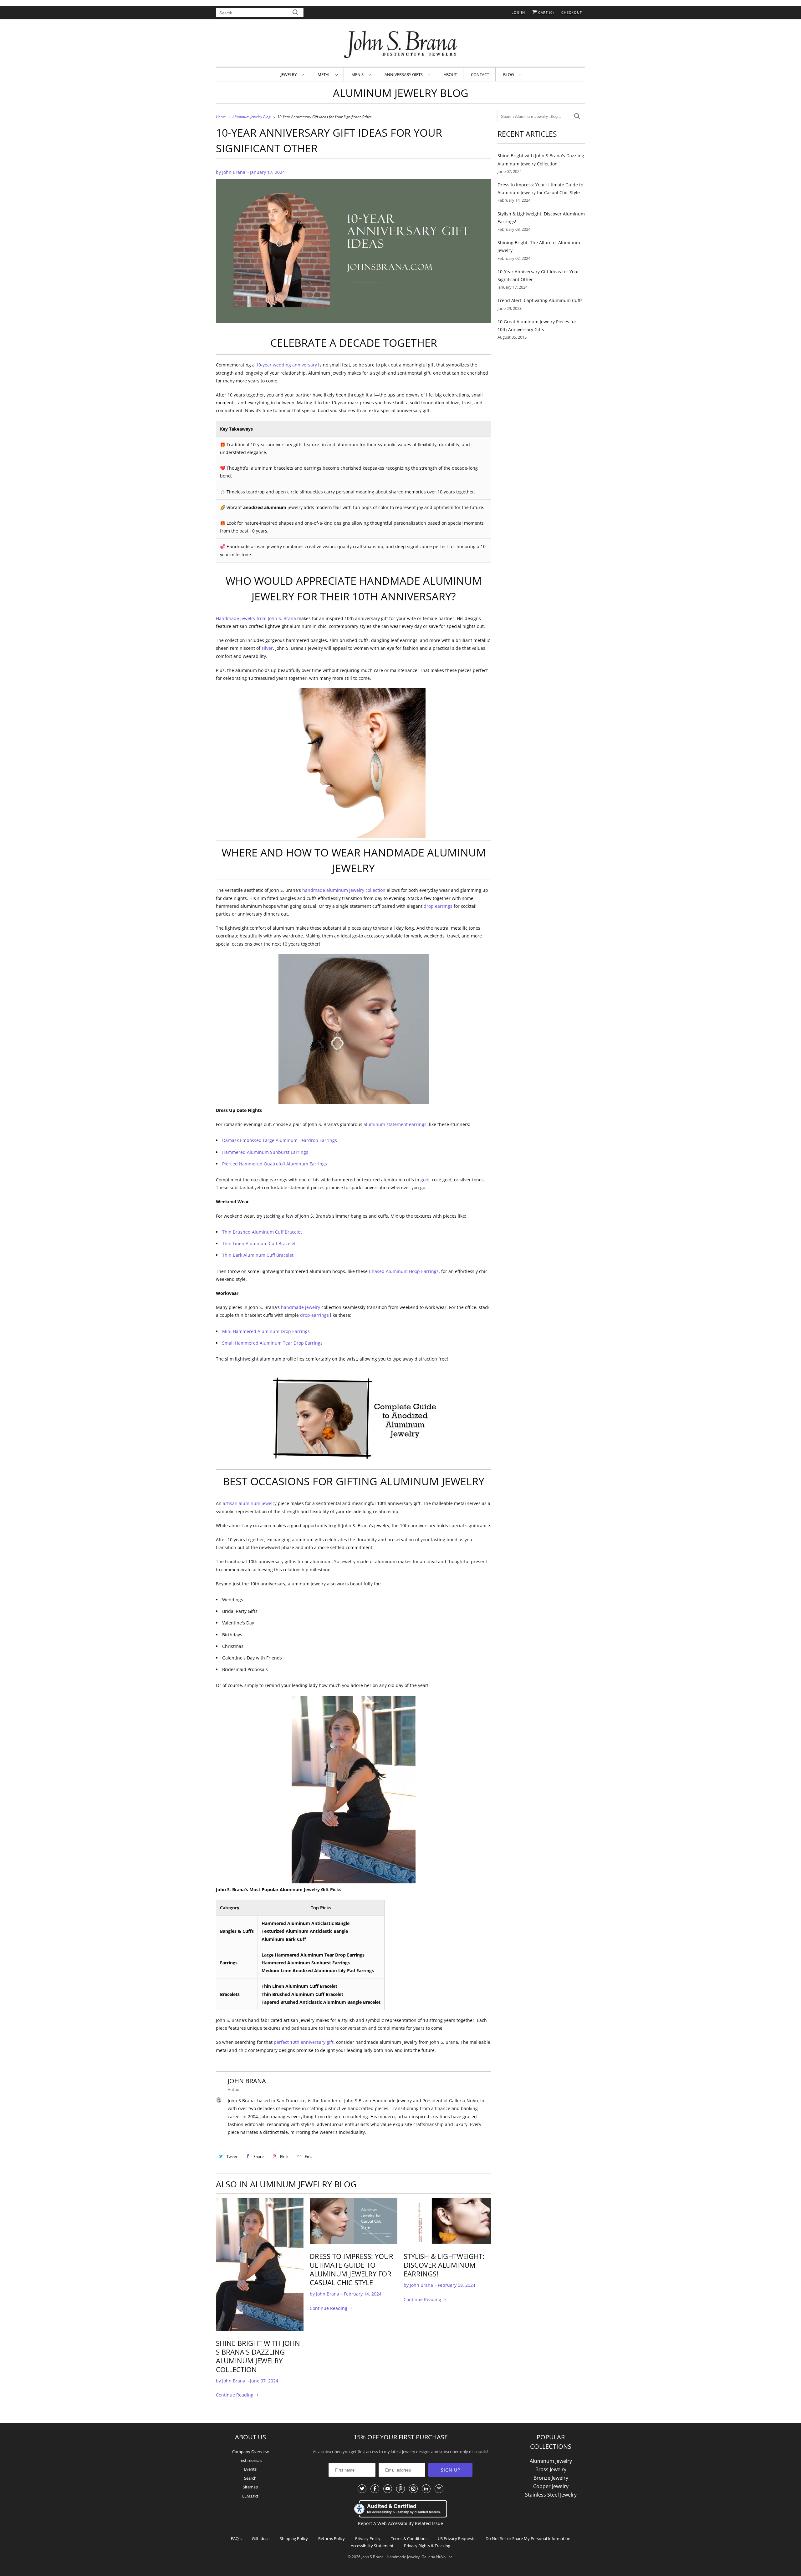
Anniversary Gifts (405, 74)
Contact (480, 74)
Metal (325, 74)
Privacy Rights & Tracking (427, 2546)
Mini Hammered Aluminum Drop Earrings (266, 1331)
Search (250, 2478)
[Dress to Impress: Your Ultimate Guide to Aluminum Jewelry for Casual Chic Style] (354, 2221)
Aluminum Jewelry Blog (401, 93)
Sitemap (250, 2487)
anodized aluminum (265, 507)
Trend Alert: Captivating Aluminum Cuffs (540, 300)
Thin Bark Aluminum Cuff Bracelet (258, 1255)
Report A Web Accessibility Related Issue (400, 2523)
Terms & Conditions (409, 2538)
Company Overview (250, 2452)
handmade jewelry (301, 1307)
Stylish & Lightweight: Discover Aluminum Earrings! (444, 2265)
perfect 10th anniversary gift (304, 2042)
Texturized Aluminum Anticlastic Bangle (305, 1931)
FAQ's (236, 2538)
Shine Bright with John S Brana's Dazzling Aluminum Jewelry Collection (258, 2356)
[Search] (296, 13)
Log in (518, 12)
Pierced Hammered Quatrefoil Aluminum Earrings (275, 1164)
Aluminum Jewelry (551, 2461)
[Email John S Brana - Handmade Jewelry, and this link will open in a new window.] (439, 2489)
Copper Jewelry (551, 2486)
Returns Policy (332, 2538)
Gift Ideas (261, 2538)
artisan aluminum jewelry (250, 1503)
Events (250, 2469)
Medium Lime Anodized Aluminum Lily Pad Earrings (318, 1970)
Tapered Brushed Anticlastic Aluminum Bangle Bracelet (321, 2002)
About (450, 74)
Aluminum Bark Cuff (284, 1939)
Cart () (545, 12)
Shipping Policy (294, 2538)
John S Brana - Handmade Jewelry (390, 2557)
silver (267, 648)
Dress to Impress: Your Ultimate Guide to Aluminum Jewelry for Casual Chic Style (352, 2269)
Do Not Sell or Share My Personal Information (528, 2538)
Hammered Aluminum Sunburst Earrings (265, 1152)
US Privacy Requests (457, 2538)
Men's (358, 74)
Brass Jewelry (551, 2469)
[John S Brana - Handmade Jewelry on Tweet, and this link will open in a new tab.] (362, 2489)
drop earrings (438, 906)
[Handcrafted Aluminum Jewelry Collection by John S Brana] (260, 2265)
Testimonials (250, 2460)
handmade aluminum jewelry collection (344, 890)
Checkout (572, 12)
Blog (509, 74)
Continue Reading (235, 2395)
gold (425, 1180)
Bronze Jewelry (551, 2478)
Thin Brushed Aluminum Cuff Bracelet (262, 1232)
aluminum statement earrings (395, 1124)
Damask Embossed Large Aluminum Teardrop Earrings (280, 1140)
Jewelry (290, 74)
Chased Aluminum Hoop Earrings (404, 1271)
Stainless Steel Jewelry (551, 2495)
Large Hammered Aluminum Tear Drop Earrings (313, 1955)
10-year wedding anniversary (286, 365)
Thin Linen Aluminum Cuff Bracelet (259, 1243)
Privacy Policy (368, 2538)
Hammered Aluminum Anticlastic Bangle (306, 1923)
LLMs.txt (250, 2496)
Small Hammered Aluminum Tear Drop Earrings (272, 1343)
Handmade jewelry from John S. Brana (256, 618)
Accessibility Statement (372, 2546)
